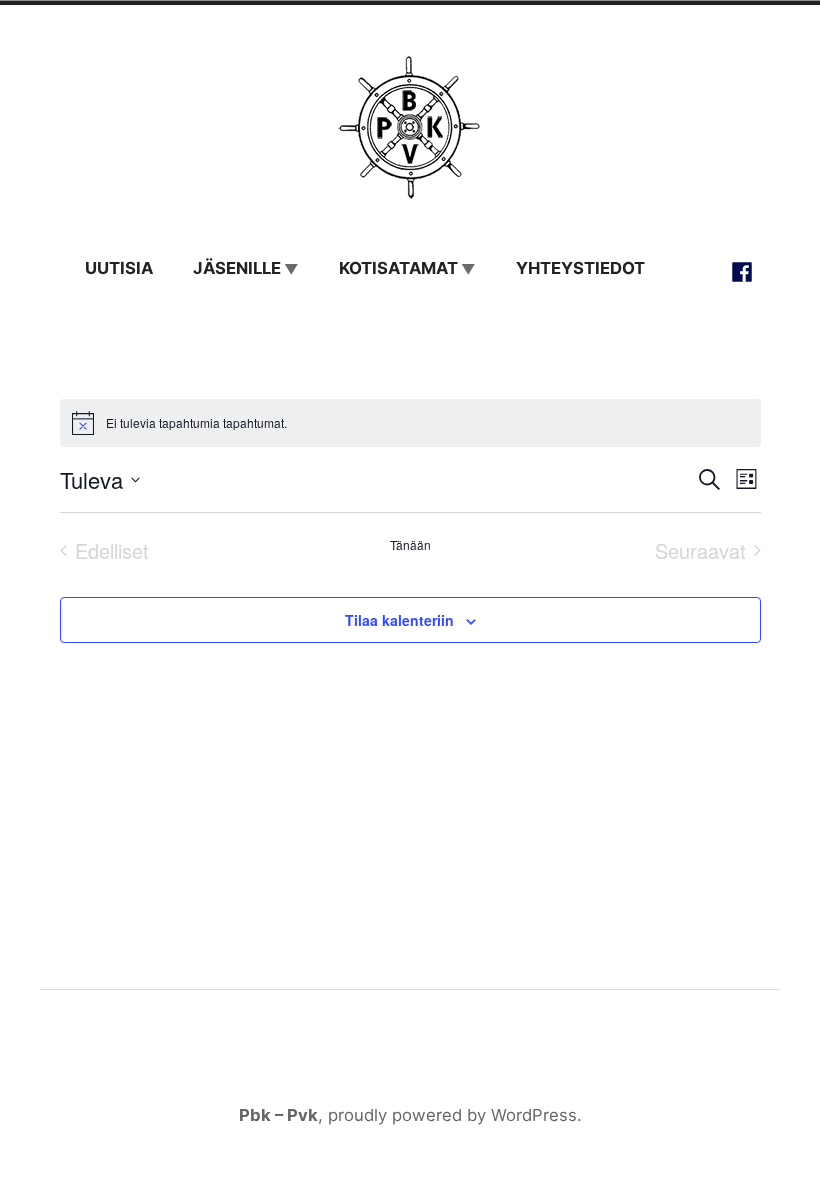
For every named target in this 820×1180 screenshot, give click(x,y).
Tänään (410, 545)
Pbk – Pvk (278, 1115)
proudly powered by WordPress (452, 1115)
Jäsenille (237, 268)
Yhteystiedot (580, 268)
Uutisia (119, 268)
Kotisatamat (398, 268)
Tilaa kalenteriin (399, 619)
